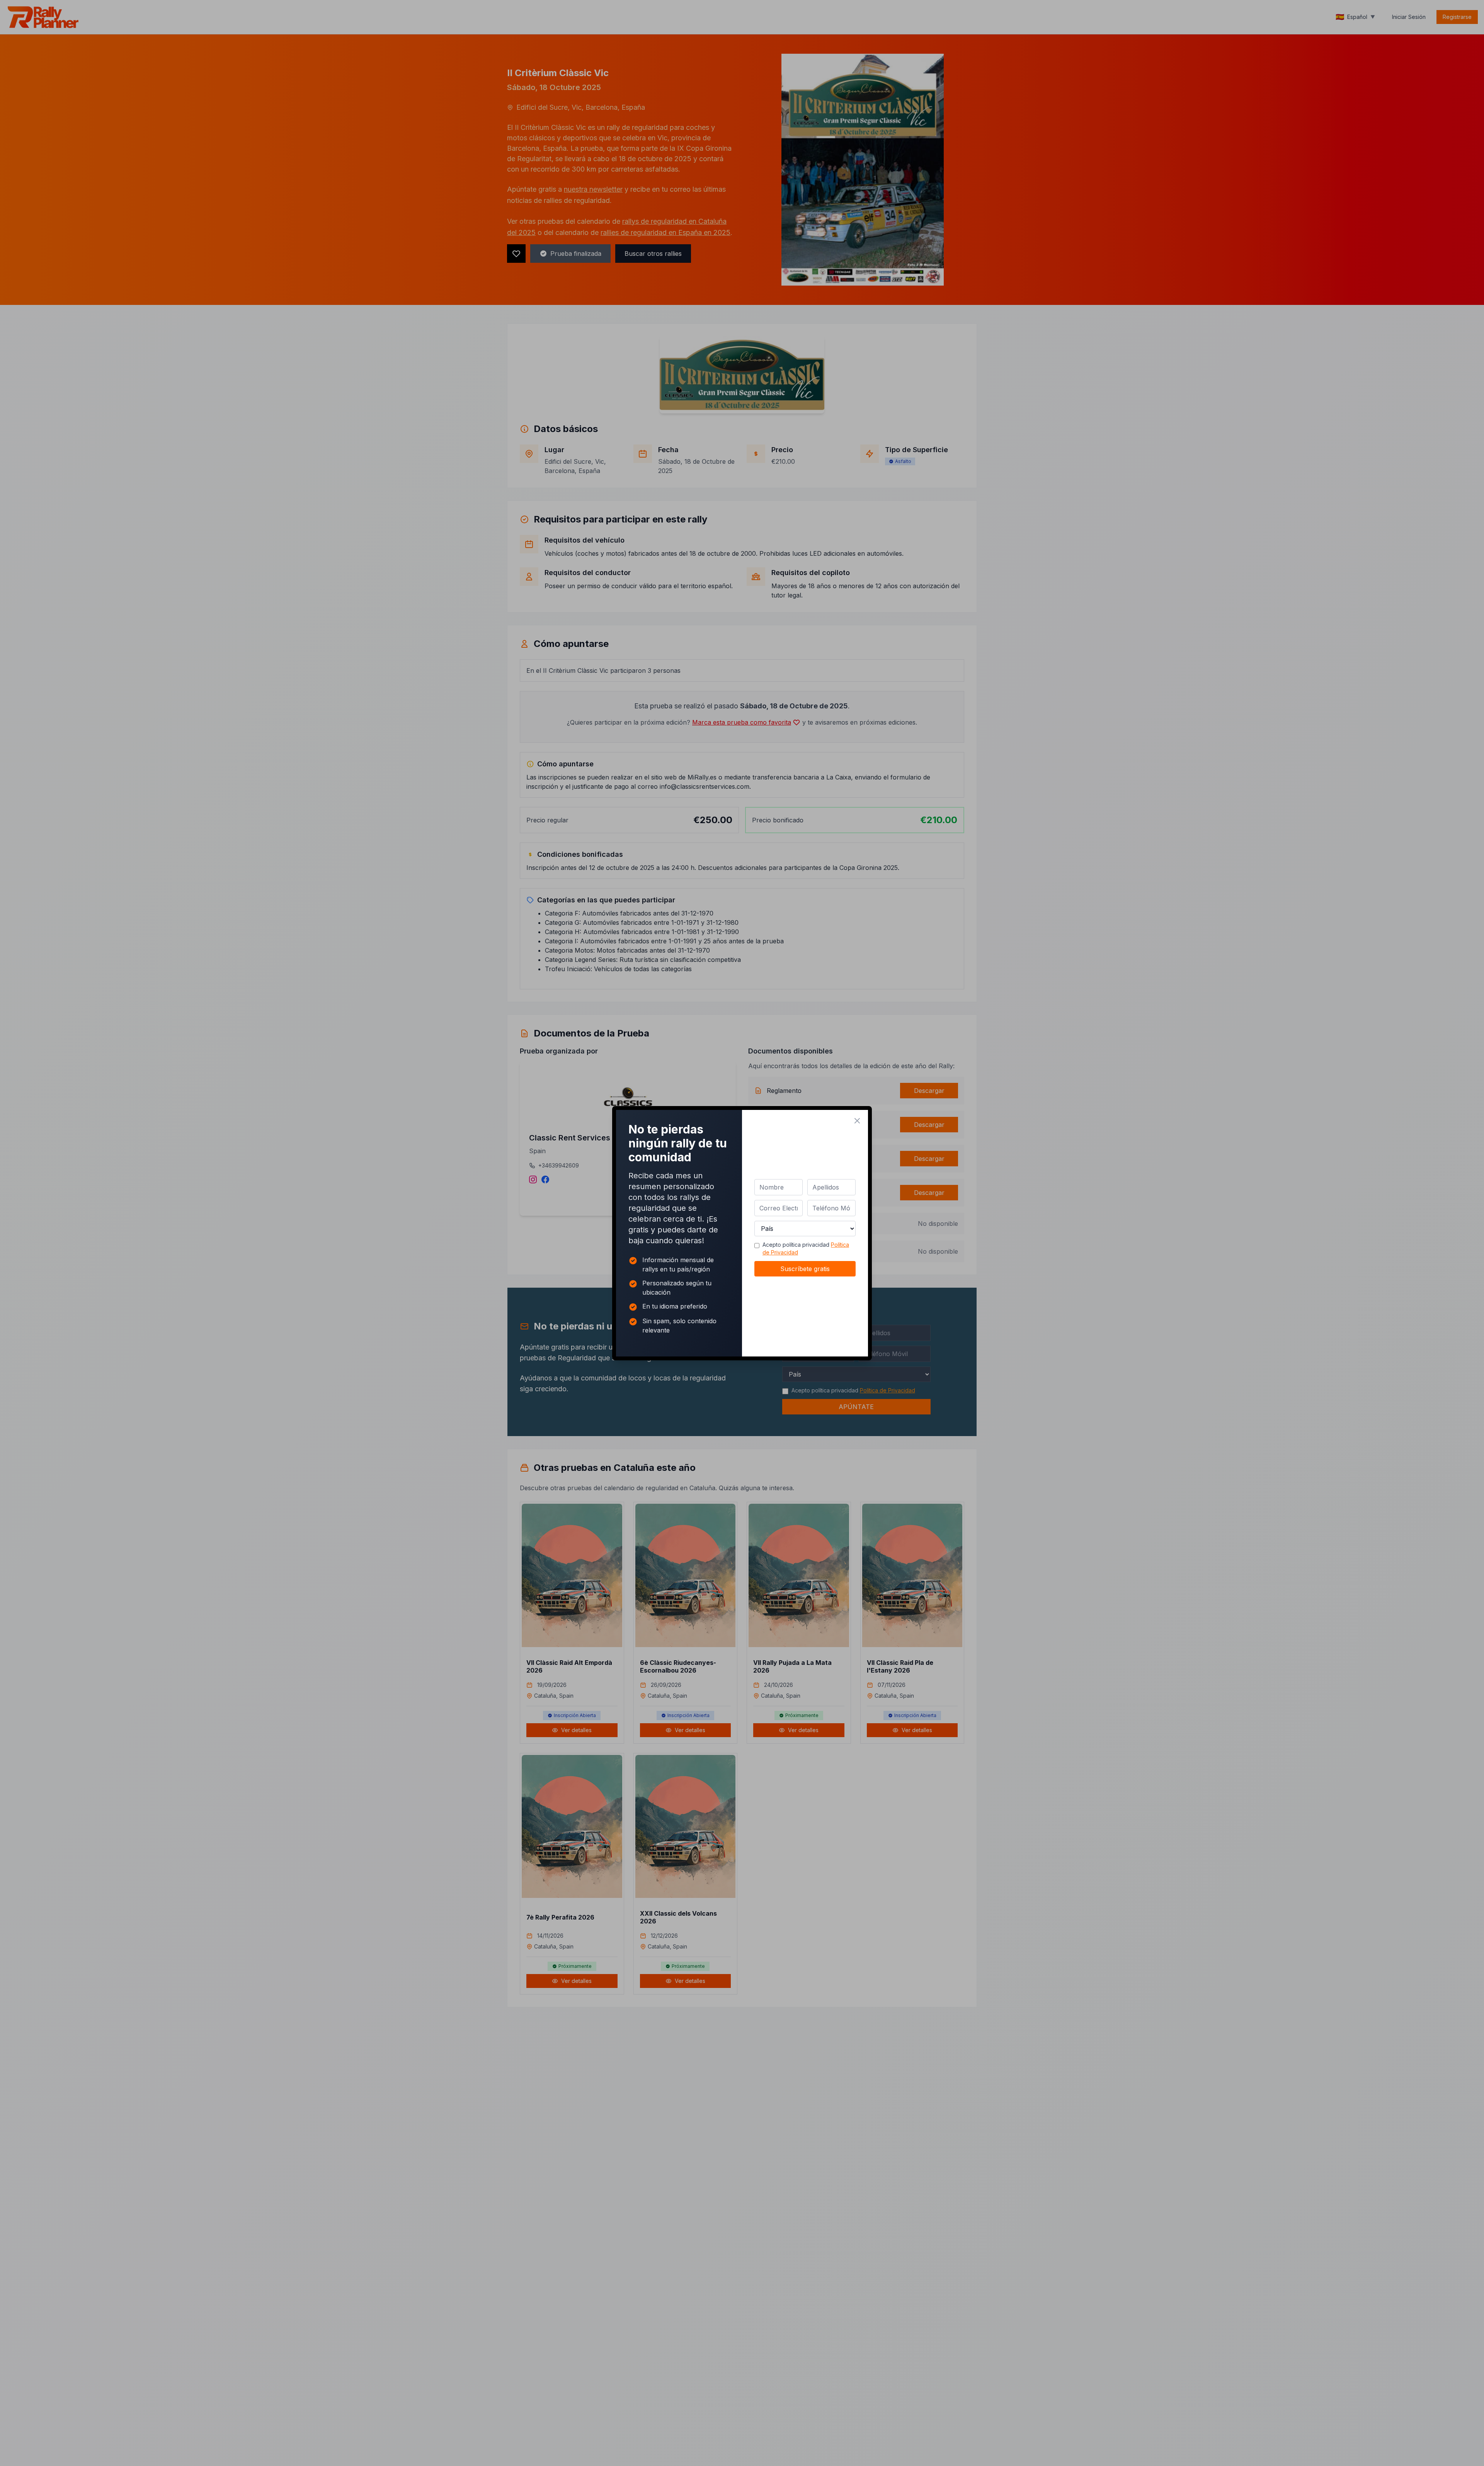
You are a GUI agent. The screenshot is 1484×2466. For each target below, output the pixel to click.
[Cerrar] (857, 1121)
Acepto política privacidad (806, 1248)
